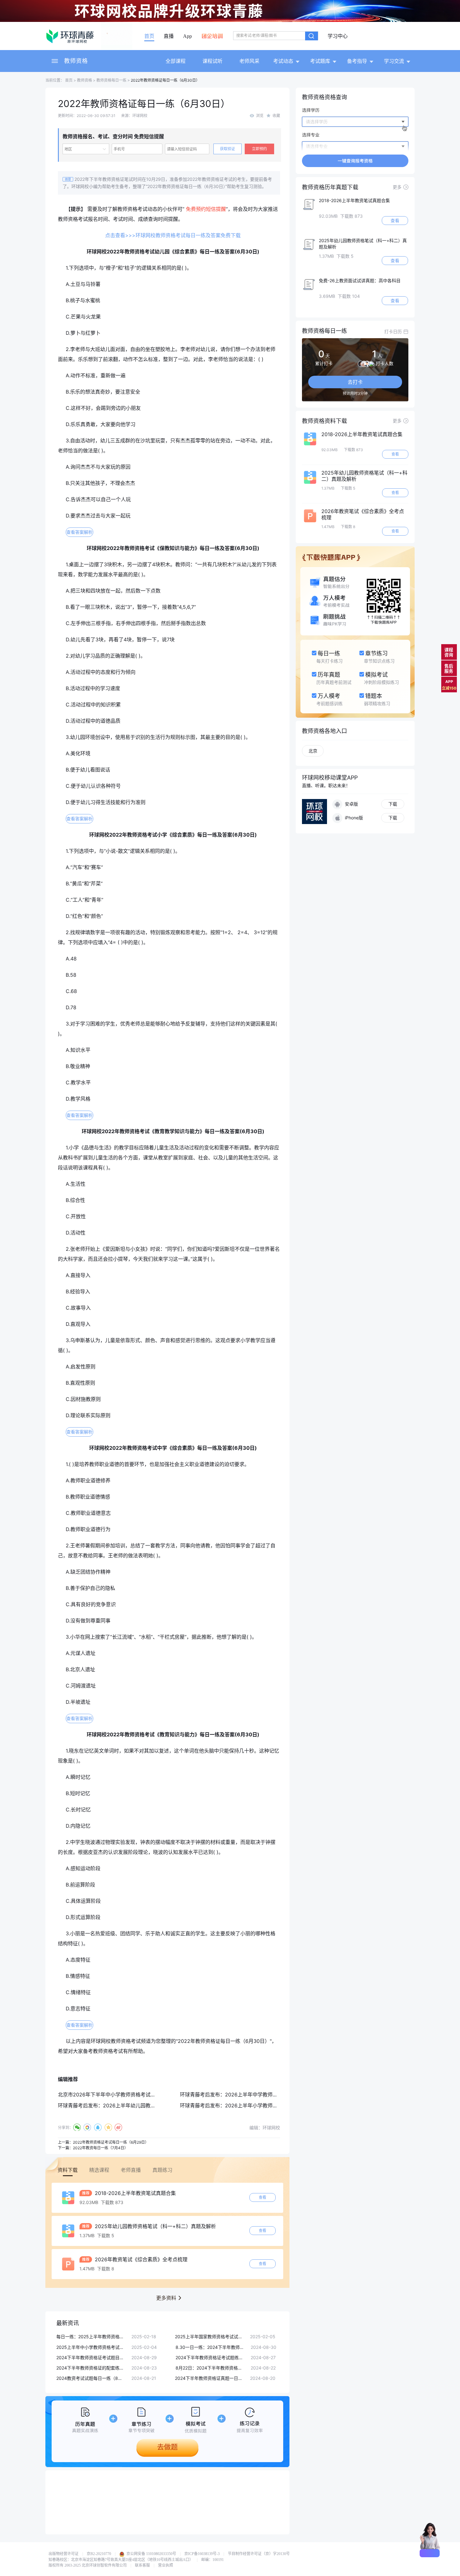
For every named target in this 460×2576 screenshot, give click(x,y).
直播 (169, 36)
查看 (263, 2197)
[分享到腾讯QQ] (98, 2127)
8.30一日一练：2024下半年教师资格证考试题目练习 (210, 2347)
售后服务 (449, 668)
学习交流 (394, 61)
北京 (313, 751)
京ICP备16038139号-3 (202, 2554)
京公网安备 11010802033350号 (151, 2554)
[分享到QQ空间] (108, 2127)
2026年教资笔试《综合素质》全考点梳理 (140, 2259)
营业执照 (166, 2565)
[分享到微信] (77, 2127)
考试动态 (283, 61)
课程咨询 (449, 652)
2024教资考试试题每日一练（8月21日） (91, 2378)
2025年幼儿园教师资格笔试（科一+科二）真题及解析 (155, 2226)
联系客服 (142, 2565)
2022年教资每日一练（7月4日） (100, 2148)
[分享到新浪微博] (118, 2127)
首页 (149, 36)
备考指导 (357, 61)
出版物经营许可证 (64, 2554)
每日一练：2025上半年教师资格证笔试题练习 (91, 2337)
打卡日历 (393, 331)
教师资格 (76, 61)
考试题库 (320, 61)
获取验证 (227, 149)
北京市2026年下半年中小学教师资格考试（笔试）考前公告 (124, 2095)
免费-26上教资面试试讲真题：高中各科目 (360, 280)
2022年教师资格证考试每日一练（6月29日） (111, 2142)
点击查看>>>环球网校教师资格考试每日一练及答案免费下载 (173, 235)
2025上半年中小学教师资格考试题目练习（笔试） (91, 2347)
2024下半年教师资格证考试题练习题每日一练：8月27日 (210, 2357)
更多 (397, 187)
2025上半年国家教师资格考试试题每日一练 (209, 2337)
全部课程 (176, 61)
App (187, 36)
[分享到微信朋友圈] (87, 2127)
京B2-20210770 (99, 2554)
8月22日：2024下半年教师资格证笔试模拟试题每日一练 (210, 2368)
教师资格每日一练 (111, 80)
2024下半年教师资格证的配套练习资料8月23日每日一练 (91, 2368)
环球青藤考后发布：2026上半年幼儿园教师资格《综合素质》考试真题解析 (142, 2105)
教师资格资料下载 (325, 421)
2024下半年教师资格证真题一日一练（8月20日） (209, 2378)
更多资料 (166, 2298)
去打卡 (355, 382)
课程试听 (212, 61)
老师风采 (249, 61)
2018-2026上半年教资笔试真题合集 (135, 2193)
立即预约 (259, 149)
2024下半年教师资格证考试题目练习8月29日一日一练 (91, 2357)
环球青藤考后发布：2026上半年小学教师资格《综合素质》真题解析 (256, 2105)
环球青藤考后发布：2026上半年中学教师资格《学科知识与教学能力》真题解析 (269, 2095)
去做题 (167, 2447)
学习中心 (338, 36)
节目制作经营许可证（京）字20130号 (259, 2554)
